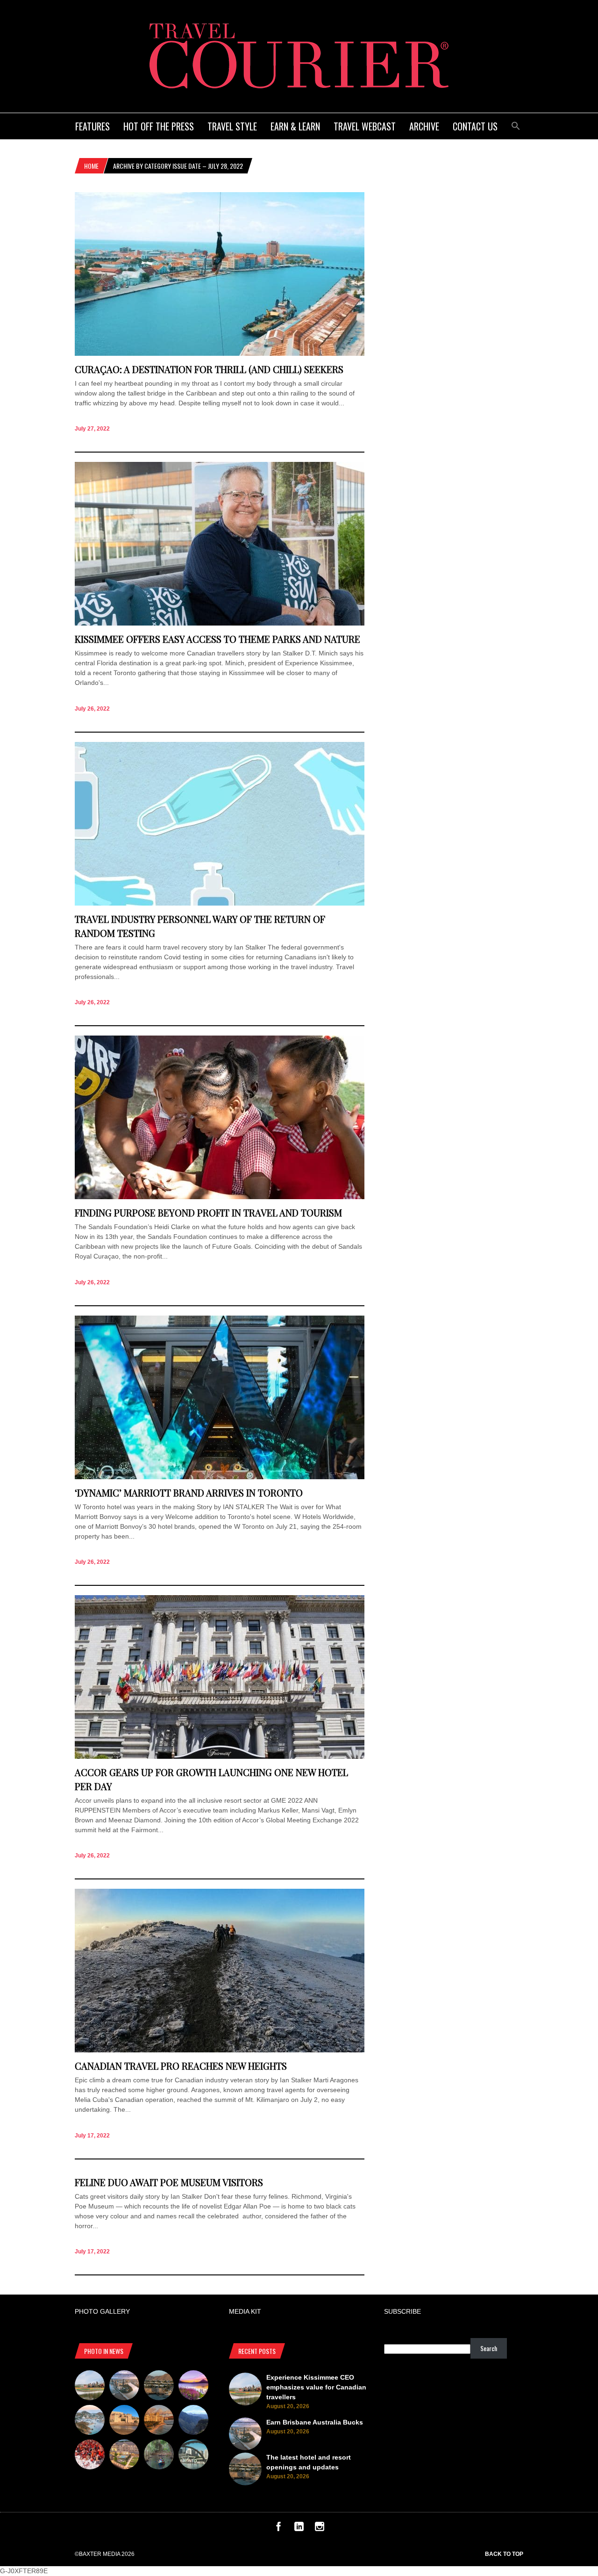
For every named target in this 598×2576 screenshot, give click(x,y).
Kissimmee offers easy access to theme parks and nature (217, 639)
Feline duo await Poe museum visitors (169, 2182)
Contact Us (475, 126)
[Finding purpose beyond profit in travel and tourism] (220, 1197)
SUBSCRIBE (402, 2311)
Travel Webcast (365, 126)
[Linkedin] (299, 2529)
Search (489, 2348)
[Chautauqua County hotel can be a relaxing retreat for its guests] (124, 2456)
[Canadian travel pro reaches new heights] (220, 2050)
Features (93, 126)
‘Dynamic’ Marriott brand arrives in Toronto (189, 1493)
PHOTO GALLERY (102, 2311)
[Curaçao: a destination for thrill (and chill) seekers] (220, 353)
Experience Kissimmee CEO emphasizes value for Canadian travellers (316, 2387)
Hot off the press (159, 126)
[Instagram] (320, 2529)
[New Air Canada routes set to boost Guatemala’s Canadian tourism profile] (193, 2387)
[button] (516, 125)
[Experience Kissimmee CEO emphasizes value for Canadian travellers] (90, 2387)
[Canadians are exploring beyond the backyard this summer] (159, 2456)
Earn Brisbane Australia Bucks (315, 2422)
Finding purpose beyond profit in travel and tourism (208, 1212)
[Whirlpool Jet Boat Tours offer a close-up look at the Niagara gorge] (90, 2456)
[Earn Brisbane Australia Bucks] (124, 2387)
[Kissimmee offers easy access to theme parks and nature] (220, 623)
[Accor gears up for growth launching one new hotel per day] (220, 1756)
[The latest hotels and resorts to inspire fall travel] (159, 2421)
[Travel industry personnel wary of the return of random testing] (220, 903)
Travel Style (232, 126)
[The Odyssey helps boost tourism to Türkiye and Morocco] (124, 2421)
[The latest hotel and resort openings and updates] (159, 2387)
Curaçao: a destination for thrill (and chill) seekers (209, 369)
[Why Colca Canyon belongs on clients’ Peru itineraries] (193, 2421)
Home (91, 166)
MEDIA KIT (245, 2311)
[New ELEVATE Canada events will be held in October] (193, 2456)
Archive (424, 126)
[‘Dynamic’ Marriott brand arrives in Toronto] (220, 1477)
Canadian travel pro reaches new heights (181, 2066)
